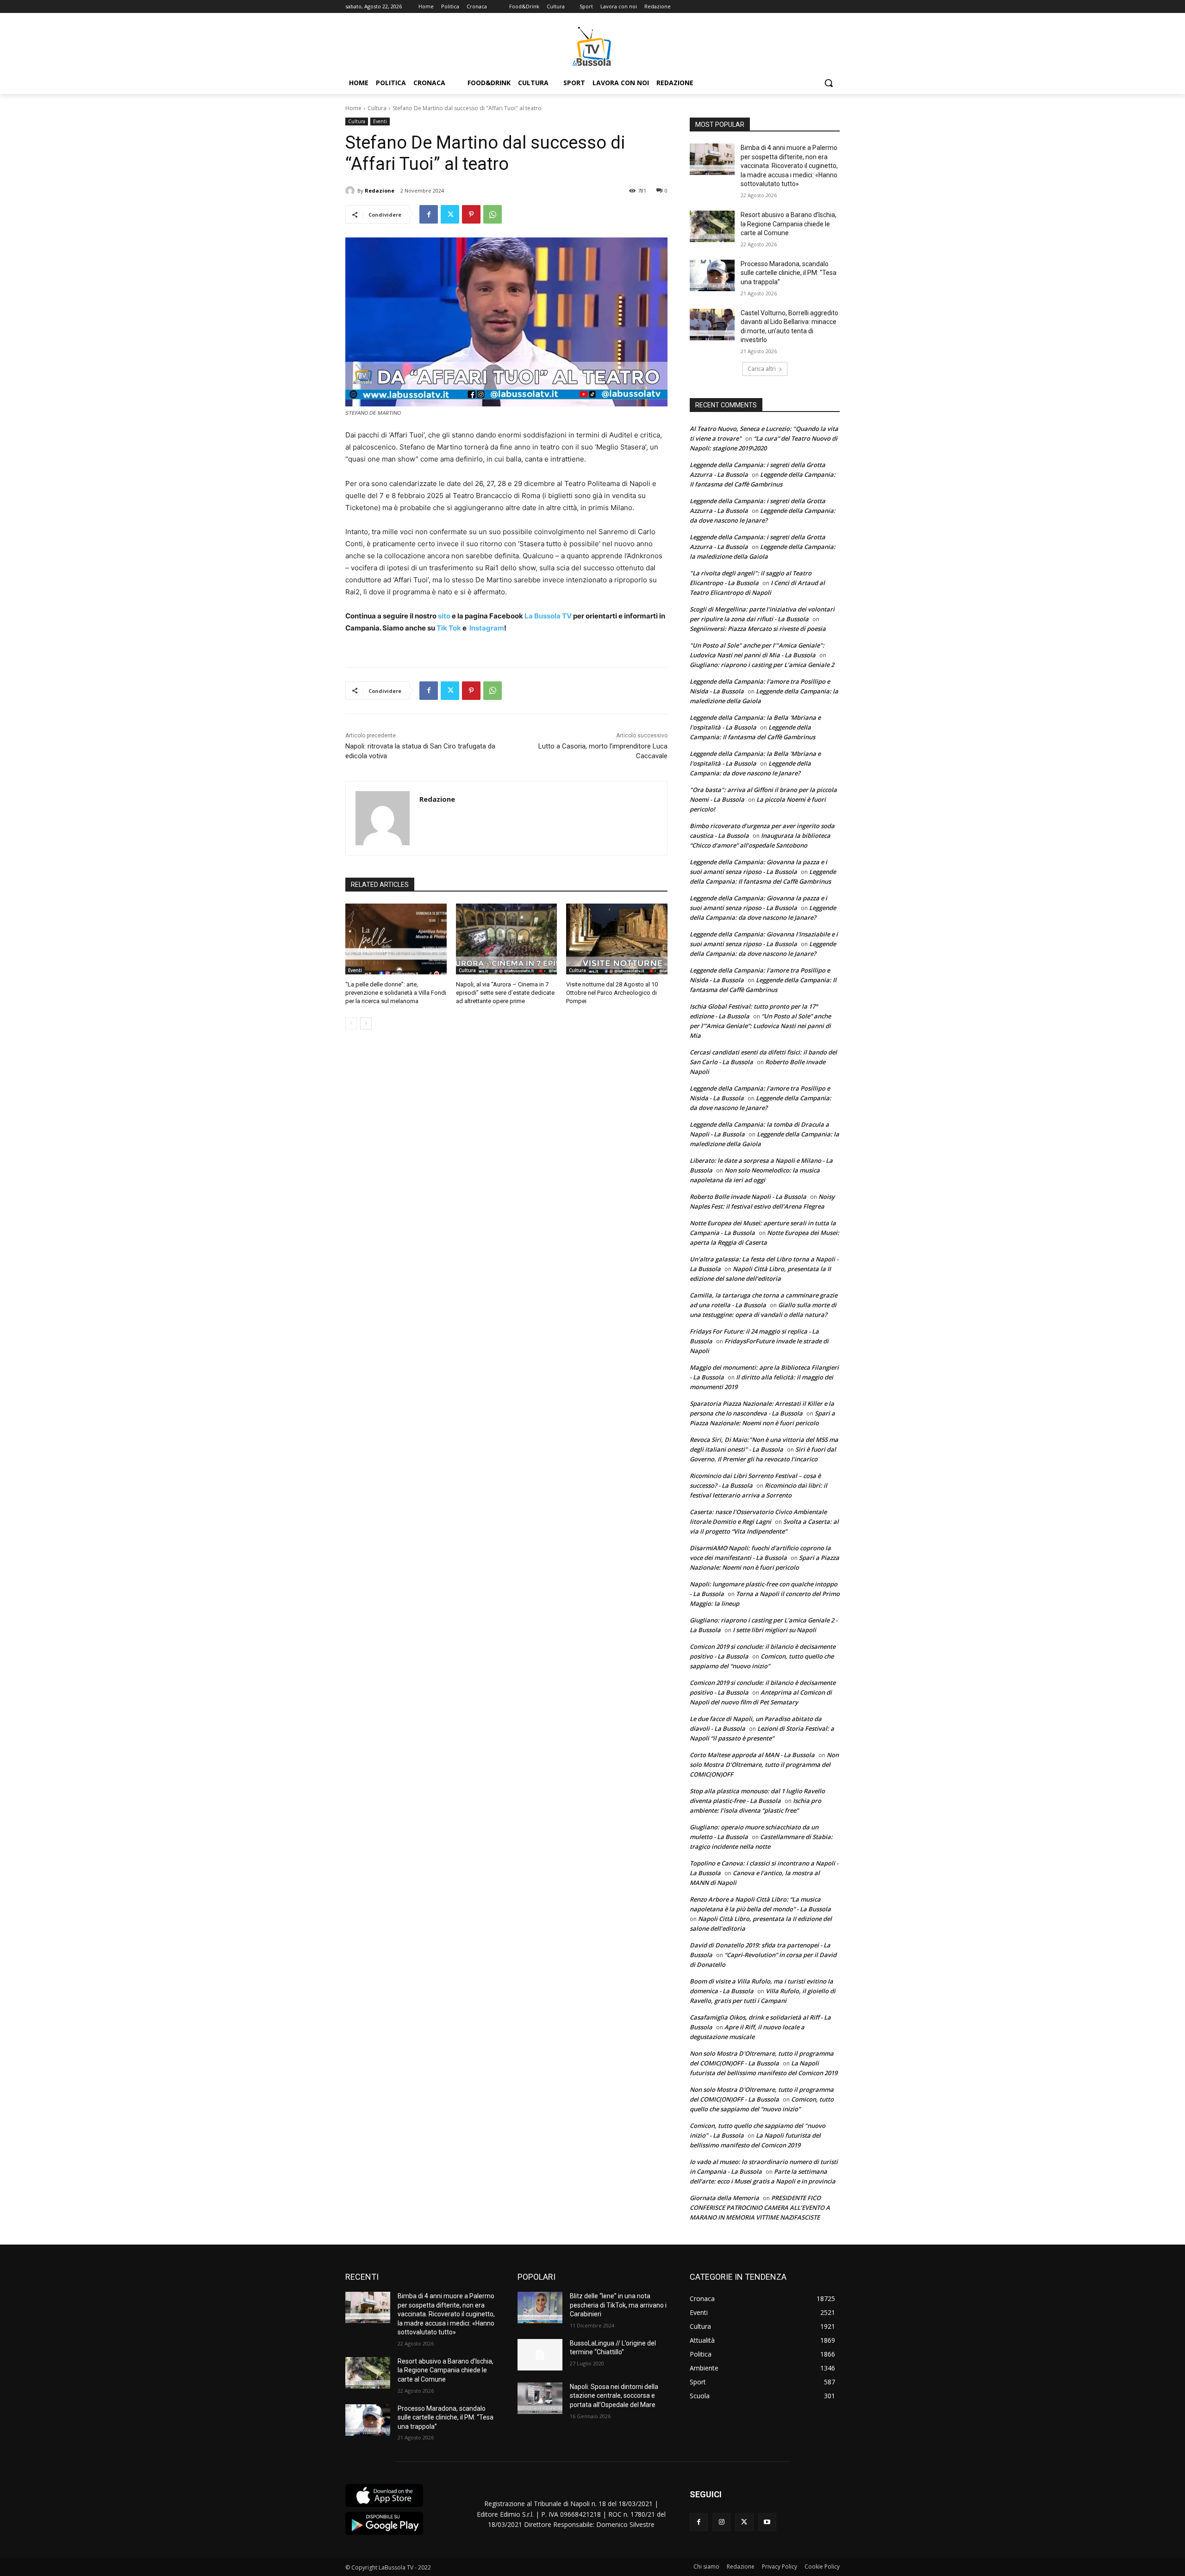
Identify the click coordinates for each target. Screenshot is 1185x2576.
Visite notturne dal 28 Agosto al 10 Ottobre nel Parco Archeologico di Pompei (612, 993)
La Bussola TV (549, 616)
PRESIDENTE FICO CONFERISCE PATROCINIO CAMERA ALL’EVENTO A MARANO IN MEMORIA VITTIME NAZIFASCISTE (760, 2208)
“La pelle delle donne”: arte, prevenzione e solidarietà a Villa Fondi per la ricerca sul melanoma (396, 993)
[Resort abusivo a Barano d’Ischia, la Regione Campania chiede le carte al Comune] (712, 226)
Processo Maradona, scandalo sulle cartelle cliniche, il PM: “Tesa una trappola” (789, 273)
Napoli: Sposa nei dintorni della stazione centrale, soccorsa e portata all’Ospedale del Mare (614, 2396)
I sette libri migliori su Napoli (774, 1630)
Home (353, 108)
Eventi (380, 121)
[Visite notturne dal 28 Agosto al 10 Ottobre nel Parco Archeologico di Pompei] (617, 939)
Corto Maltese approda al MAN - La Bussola (752, 1755)
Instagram (487, 628)
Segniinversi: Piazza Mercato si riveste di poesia (758, 629)
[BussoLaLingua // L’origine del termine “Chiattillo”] (540, 2355)
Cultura (377, 108)
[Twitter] (450, 214)
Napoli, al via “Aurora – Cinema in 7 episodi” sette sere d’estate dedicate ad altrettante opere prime (505, 993)
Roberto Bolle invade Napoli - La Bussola (748, 1197)
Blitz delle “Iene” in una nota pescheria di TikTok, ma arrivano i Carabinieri (618, 2305)
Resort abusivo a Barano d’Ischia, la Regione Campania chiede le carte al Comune (789, 224)
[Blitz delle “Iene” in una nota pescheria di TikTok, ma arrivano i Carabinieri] (540, 2308)
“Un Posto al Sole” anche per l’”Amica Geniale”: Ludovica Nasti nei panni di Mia (760, 1026)
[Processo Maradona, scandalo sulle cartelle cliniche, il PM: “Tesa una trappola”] (712, 275)
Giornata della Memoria (724, 2198)
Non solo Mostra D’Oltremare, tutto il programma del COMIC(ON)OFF (764, 1765)
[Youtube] (767, 2522)
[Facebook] (429, 214)
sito (443, 616)
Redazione (380, 190)
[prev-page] (351, 1023)
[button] (829, 83)
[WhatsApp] (493, 214)
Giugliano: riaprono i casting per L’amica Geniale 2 (762, 665)
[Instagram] (721, 2522)
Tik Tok (448, 628)
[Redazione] (351, 191)
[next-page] (366, 1023)
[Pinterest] (471, 214)
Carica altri (762, 369)
